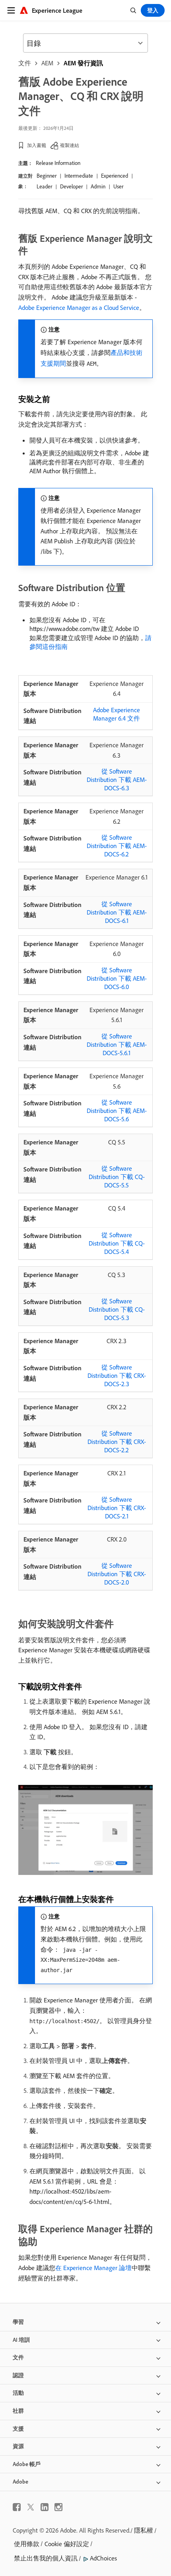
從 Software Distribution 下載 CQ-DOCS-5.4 (117, 1243)
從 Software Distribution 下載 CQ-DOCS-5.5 (117, 1177)
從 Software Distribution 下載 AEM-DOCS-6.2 (117, 846)
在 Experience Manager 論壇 (93, 2268)
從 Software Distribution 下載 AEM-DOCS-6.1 (117, 912)
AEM (47, 63)
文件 (25, 63)
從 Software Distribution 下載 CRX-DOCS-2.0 (117, 1574)
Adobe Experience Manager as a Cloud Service (79, 308)
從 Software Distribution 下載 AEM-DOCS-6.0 (117, 978)
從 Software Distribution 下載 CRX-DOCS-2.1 (117, 1508)
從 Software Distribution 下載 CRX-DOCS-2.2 (117, 1442)
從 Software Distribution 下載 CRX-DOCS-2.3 (117, 1375)
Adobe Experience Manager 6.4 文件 (117, 714)
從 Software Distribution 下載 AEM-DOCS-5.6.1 (117, 1044)
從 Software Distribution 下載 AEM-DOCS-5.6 (117, 1111)
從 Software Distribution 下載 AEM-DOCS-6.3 (117, 780)
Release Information (58, 163)
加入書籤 (37, 145)
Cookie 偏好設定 (67, 2544)
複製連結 (70, 145)
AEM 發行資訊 (83, 63)
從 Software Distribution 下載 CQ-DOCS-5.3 (117, 1309)
